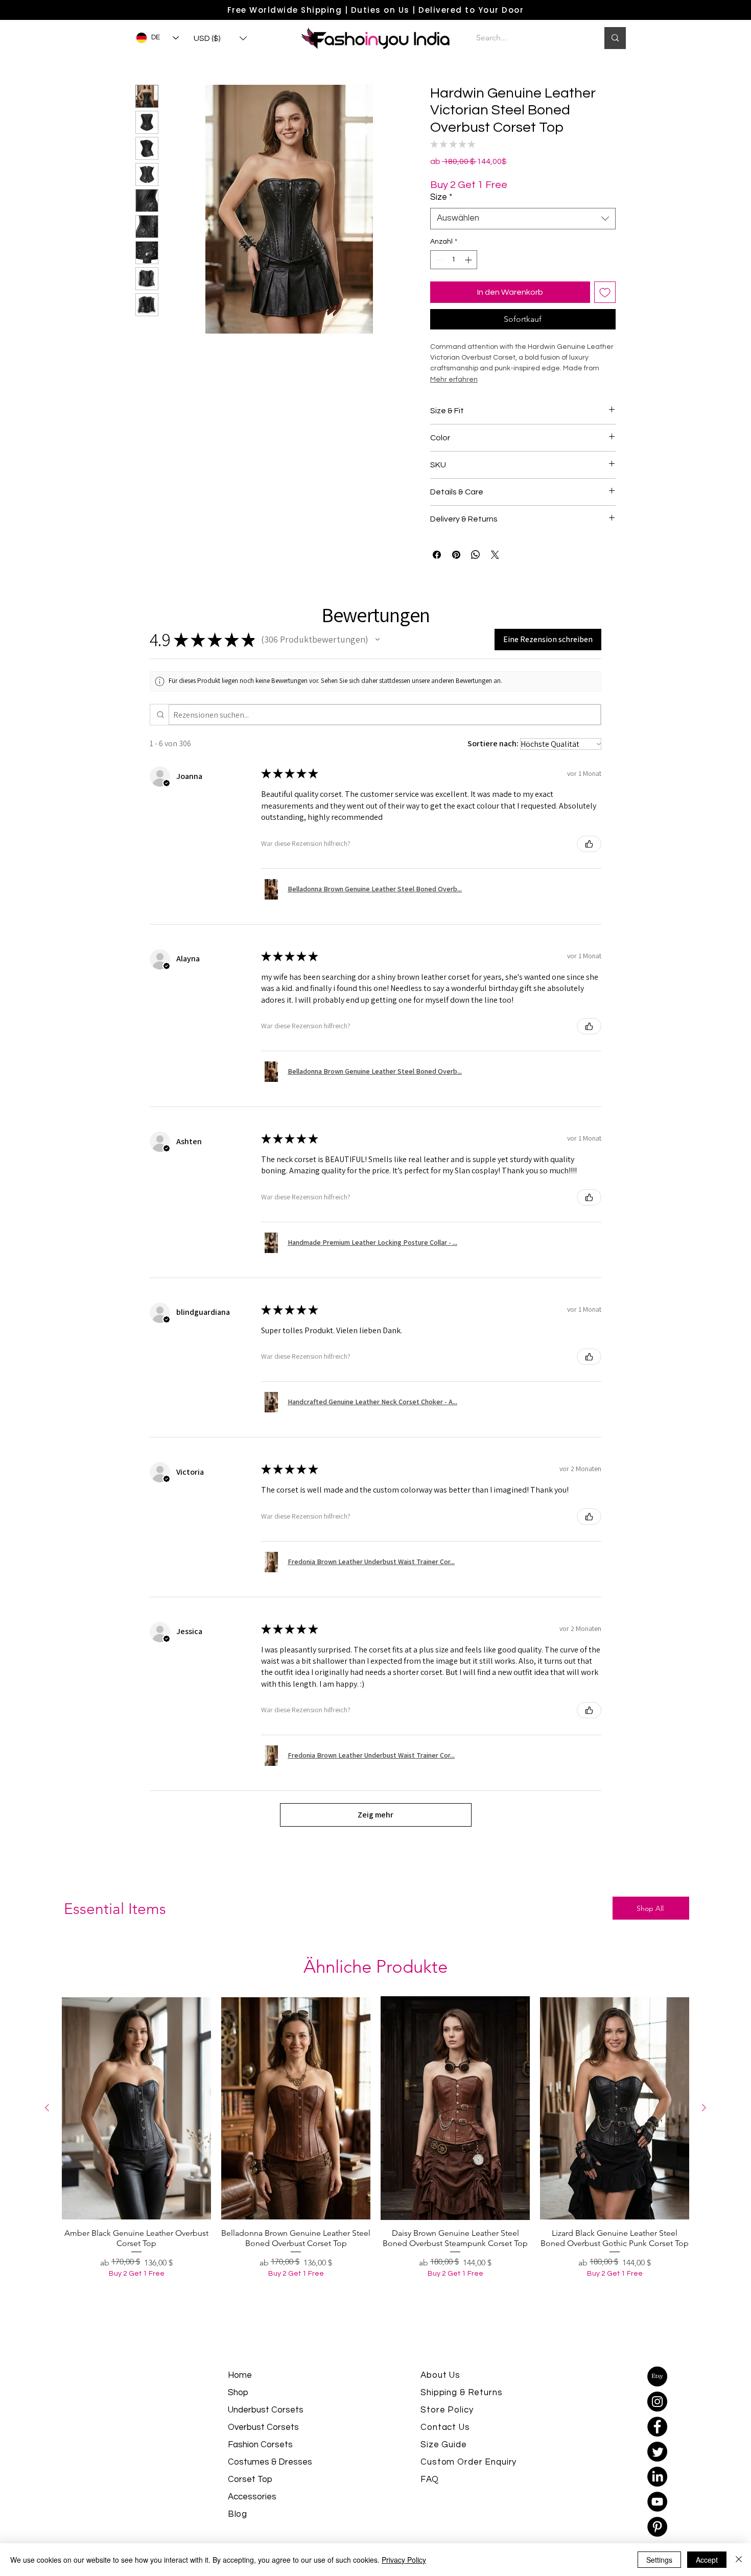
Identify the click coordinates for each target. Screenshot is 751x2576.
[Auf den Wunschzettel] (605, 319)
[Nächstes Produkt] (704, 2134)
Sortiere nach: (493, 770)
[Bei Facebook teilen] (437, 581)
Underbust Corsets (266, 2437)
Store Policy (447, 2437)
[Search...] (615, 38)
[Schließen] (739, 2560)
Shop (238, 2419)
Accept (707, 2560)
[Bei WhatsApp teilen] (476, 581)
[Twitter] (657, 2478)
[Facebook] (657, 2453)
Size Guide (444, 2471)
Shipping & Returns (461, 2419)
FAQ (430, 2506)
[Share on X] (495, 581)
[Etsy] (657, 2403)
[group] (375, 2182)
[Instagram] (657, 2428)
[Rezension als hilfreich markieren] (589, 870)
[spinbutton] (454, 286)
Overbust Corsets (263, 2454)
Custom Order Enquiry (468, 2489)
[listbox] (220, 39)
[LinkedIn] (657, 2503)
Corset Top (250, 2506)
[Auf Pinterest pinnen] (456, 581)
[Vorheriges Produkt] (47, 2134)
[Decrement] (438, 286)
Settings (659, 2560)
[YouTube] (657, 2528)
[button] (220, 39)
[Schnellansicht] (136, 2135)
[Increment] (469, 286)
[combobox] (523, 245)
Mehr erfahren (482, 213)
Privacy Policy (404, 2560)
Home (240, 2402)
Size (441, 224)
